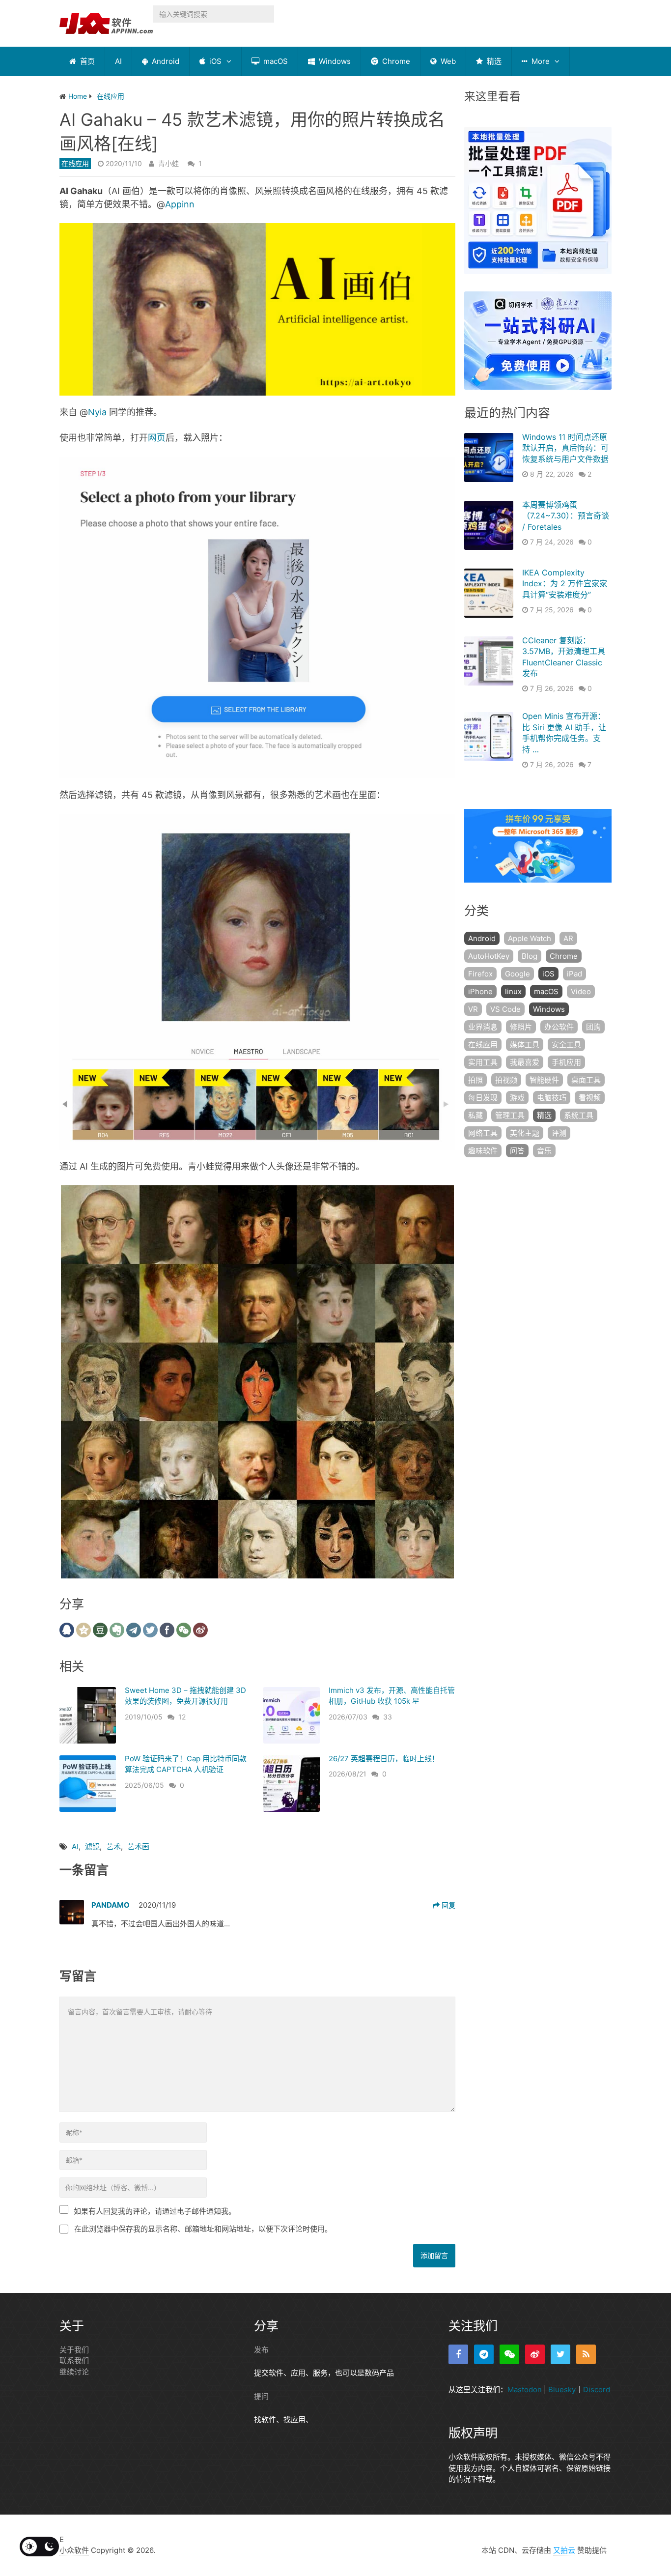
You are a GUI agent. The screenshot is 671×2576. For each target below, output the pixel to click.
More (540, 61)
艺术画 (138, 1846)
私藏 (475, 1115)
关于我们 (74, 2350)
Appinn (180, 204)
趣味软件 (483, 1151)
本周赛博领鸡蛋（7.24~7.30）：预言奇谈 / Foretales (566, 516)
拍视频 (506, 1080)
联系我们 (74, 2361)
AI (118, 61)
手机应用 (566, 1062)
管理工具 (510, 1115)
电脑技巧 (552, 1098)
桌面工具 (586, 1080)
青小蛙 (168, 163)
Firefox (480, 974)
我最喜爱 (525, 1062)
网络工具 (483, 1133)
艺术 (113, 1846)
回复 (447, 1905)
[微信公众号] (509, 2354)
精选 (493, 61)
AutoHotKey (489, 956)
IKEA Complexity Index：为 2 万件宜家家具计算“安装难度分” (565, 584)
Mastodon (525, 2390)
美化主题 (525, 1133)
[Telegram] (484, 2354)
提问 (261, 2396)
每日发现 (483, 1098)
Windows (334, 61)
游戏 (517, 1098)
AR (568, 938)
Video (581, 991)
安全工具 (566, 1045)
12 (182, 1717)
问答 (517, 1151)
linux (513, 991)
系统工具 (579, 1115)
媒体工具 (525, 1045)
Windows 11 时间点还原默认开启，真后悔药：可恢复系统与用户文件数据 (565, 448)
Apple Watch (530, 938)
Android (165, 61)
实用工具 (483, 1062)
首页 (86, 61)
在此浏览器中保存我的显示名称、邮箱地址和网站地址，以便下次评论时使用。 (203, 2229)
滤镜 (92, 1846)
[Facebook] (458, 2354)
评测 (559, 1133)
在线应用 (75, 163)
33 (388, 1717)
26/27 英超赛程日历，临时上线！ (384, 1759)
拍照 (475, 1080)
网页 (157, 438)
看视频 (590, 1098)
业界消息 (483, 1027)
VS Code (505, 1009)
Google (517, 974)
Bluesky (562, 2390)
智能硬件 (544, 1080)
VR (473, 1009)
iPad (574, 974)
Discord (597, 2390)
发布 (261, 2350)
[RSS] (586, 2354)
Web (447, 61)
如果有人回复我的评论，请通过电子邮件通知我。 (155, 2211)
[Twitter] (560, 2354)
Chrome (395, 61)
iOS (214, 61)
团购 (593, 1027)
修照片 (521, 1027)
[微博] (535, 2354)
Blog (530, 956)
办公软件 (559, 1027)
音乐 (544, 1151)
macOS (275, 61)
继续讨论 (74, 2372)
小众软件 (74, 2550)
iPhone (480, 991)
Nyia (97, 412)
